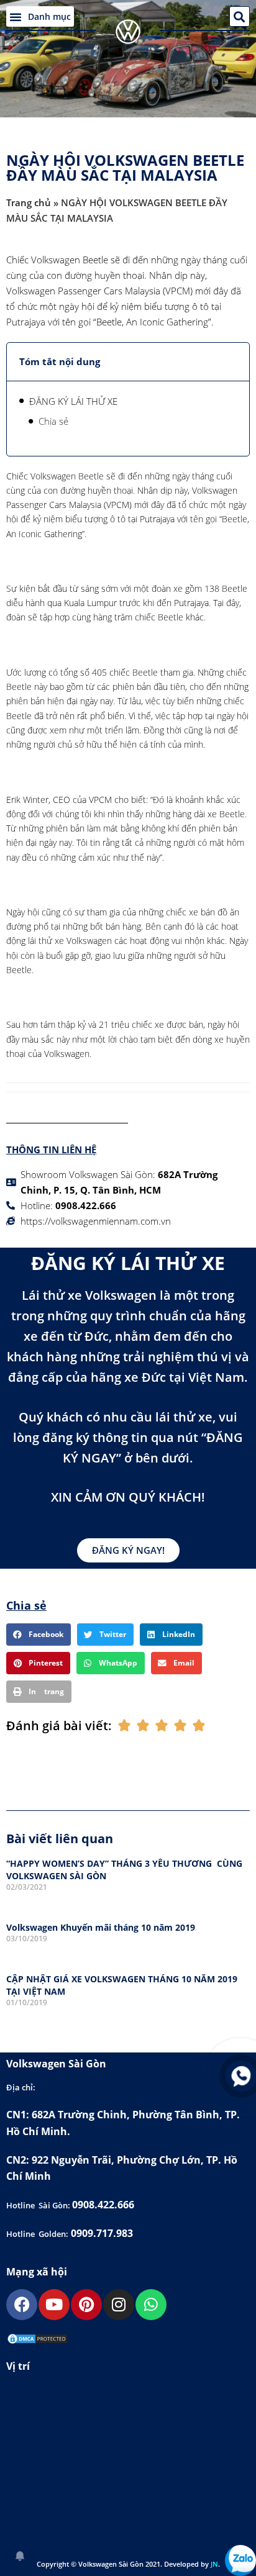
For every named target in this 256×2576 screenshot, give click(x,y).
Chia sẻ (53, 421)
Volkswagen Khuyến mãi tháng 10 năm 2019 (101, 1927)
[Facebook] (22, 2305)
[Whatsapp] (151, 2305)
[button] (40, 16)
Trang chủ (29, 202)
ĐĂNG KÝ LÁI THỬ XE (73, 401)
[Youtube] (54, 2305)
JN (214, 2564)
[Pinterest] (86, 2305)
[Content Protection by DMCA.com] (37, 2341)
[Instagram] (119, 2305)
